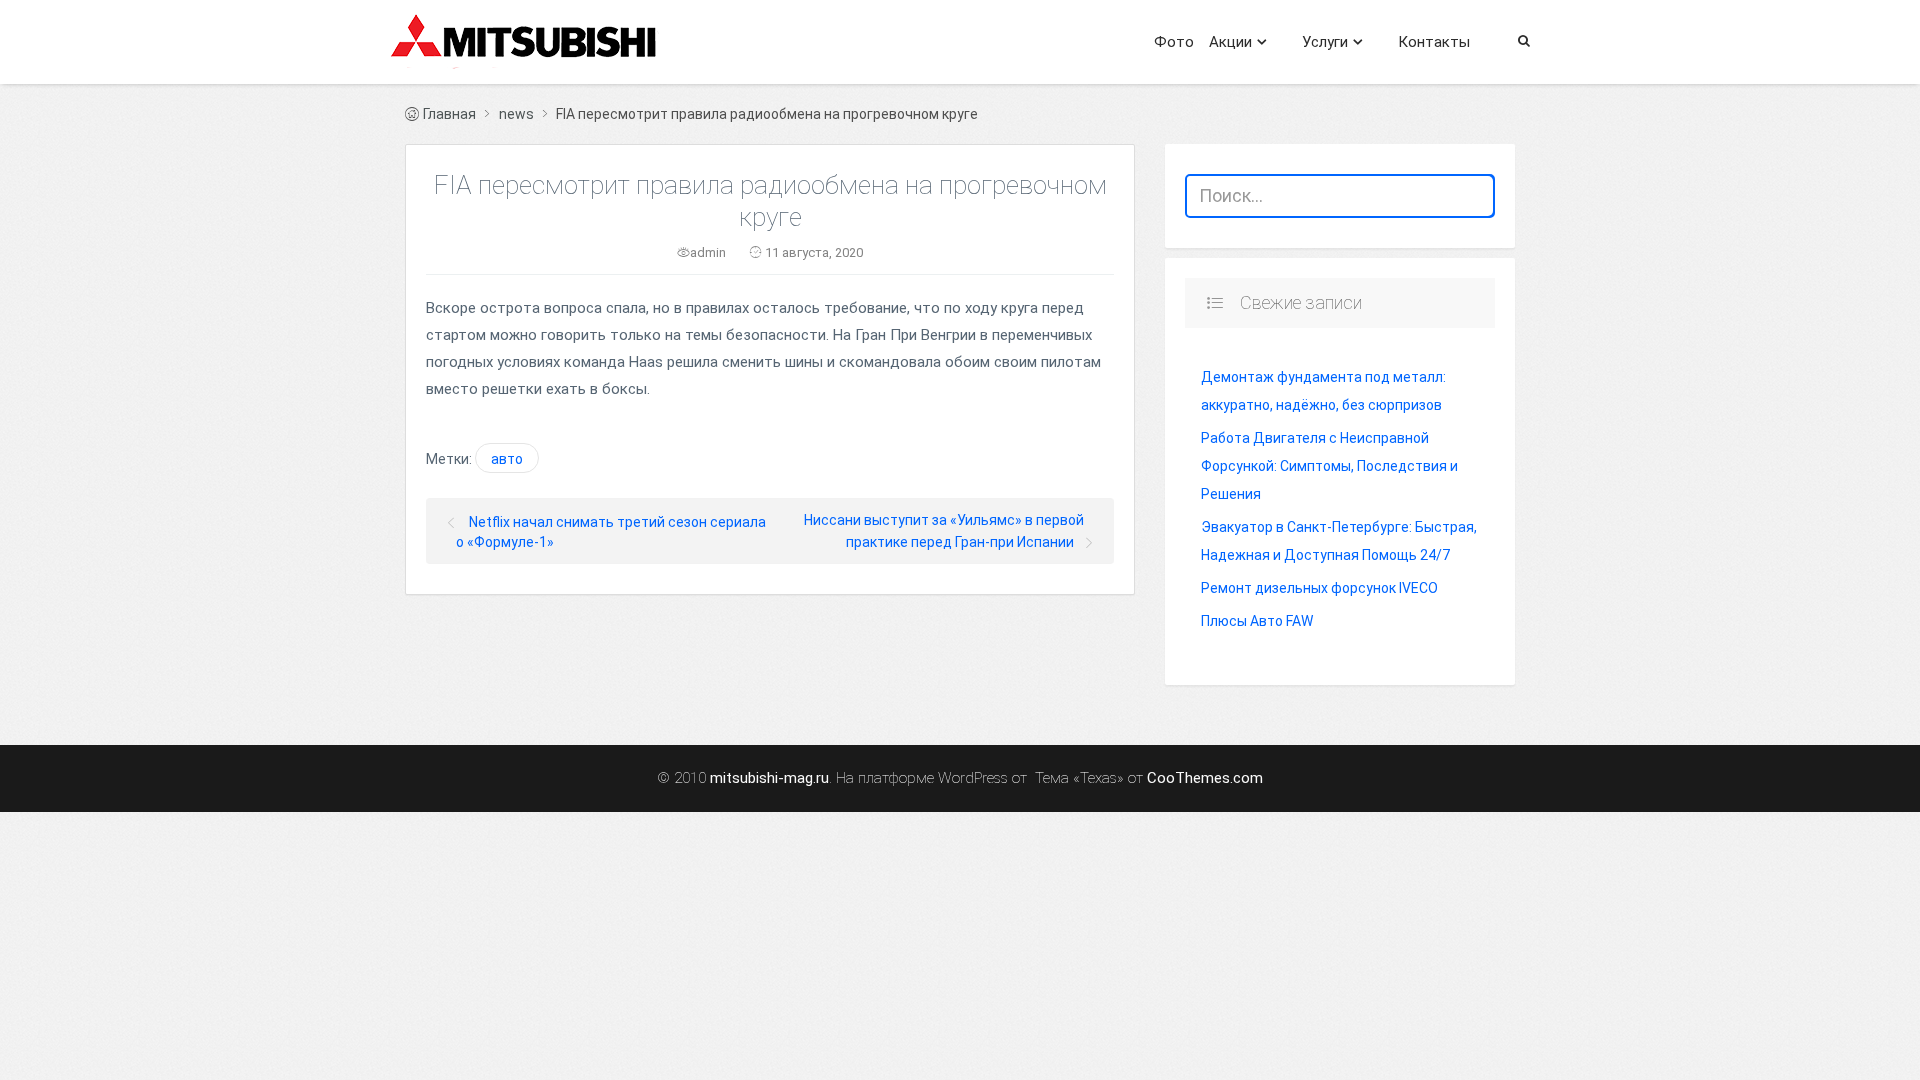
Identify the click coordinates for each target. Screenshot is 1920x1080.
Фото (1174, 42)
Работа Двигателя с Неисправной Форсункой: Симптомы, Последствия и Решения (1329, 466)
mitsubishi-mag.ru (769, 778)
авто (507, 459)
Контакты (1434, 42)
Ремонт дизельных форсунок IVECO (1319, 588)
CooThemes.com (1205, 778)
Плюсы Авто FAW (1257, 621)
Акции (1230, 42)
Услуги (1325, 42)
